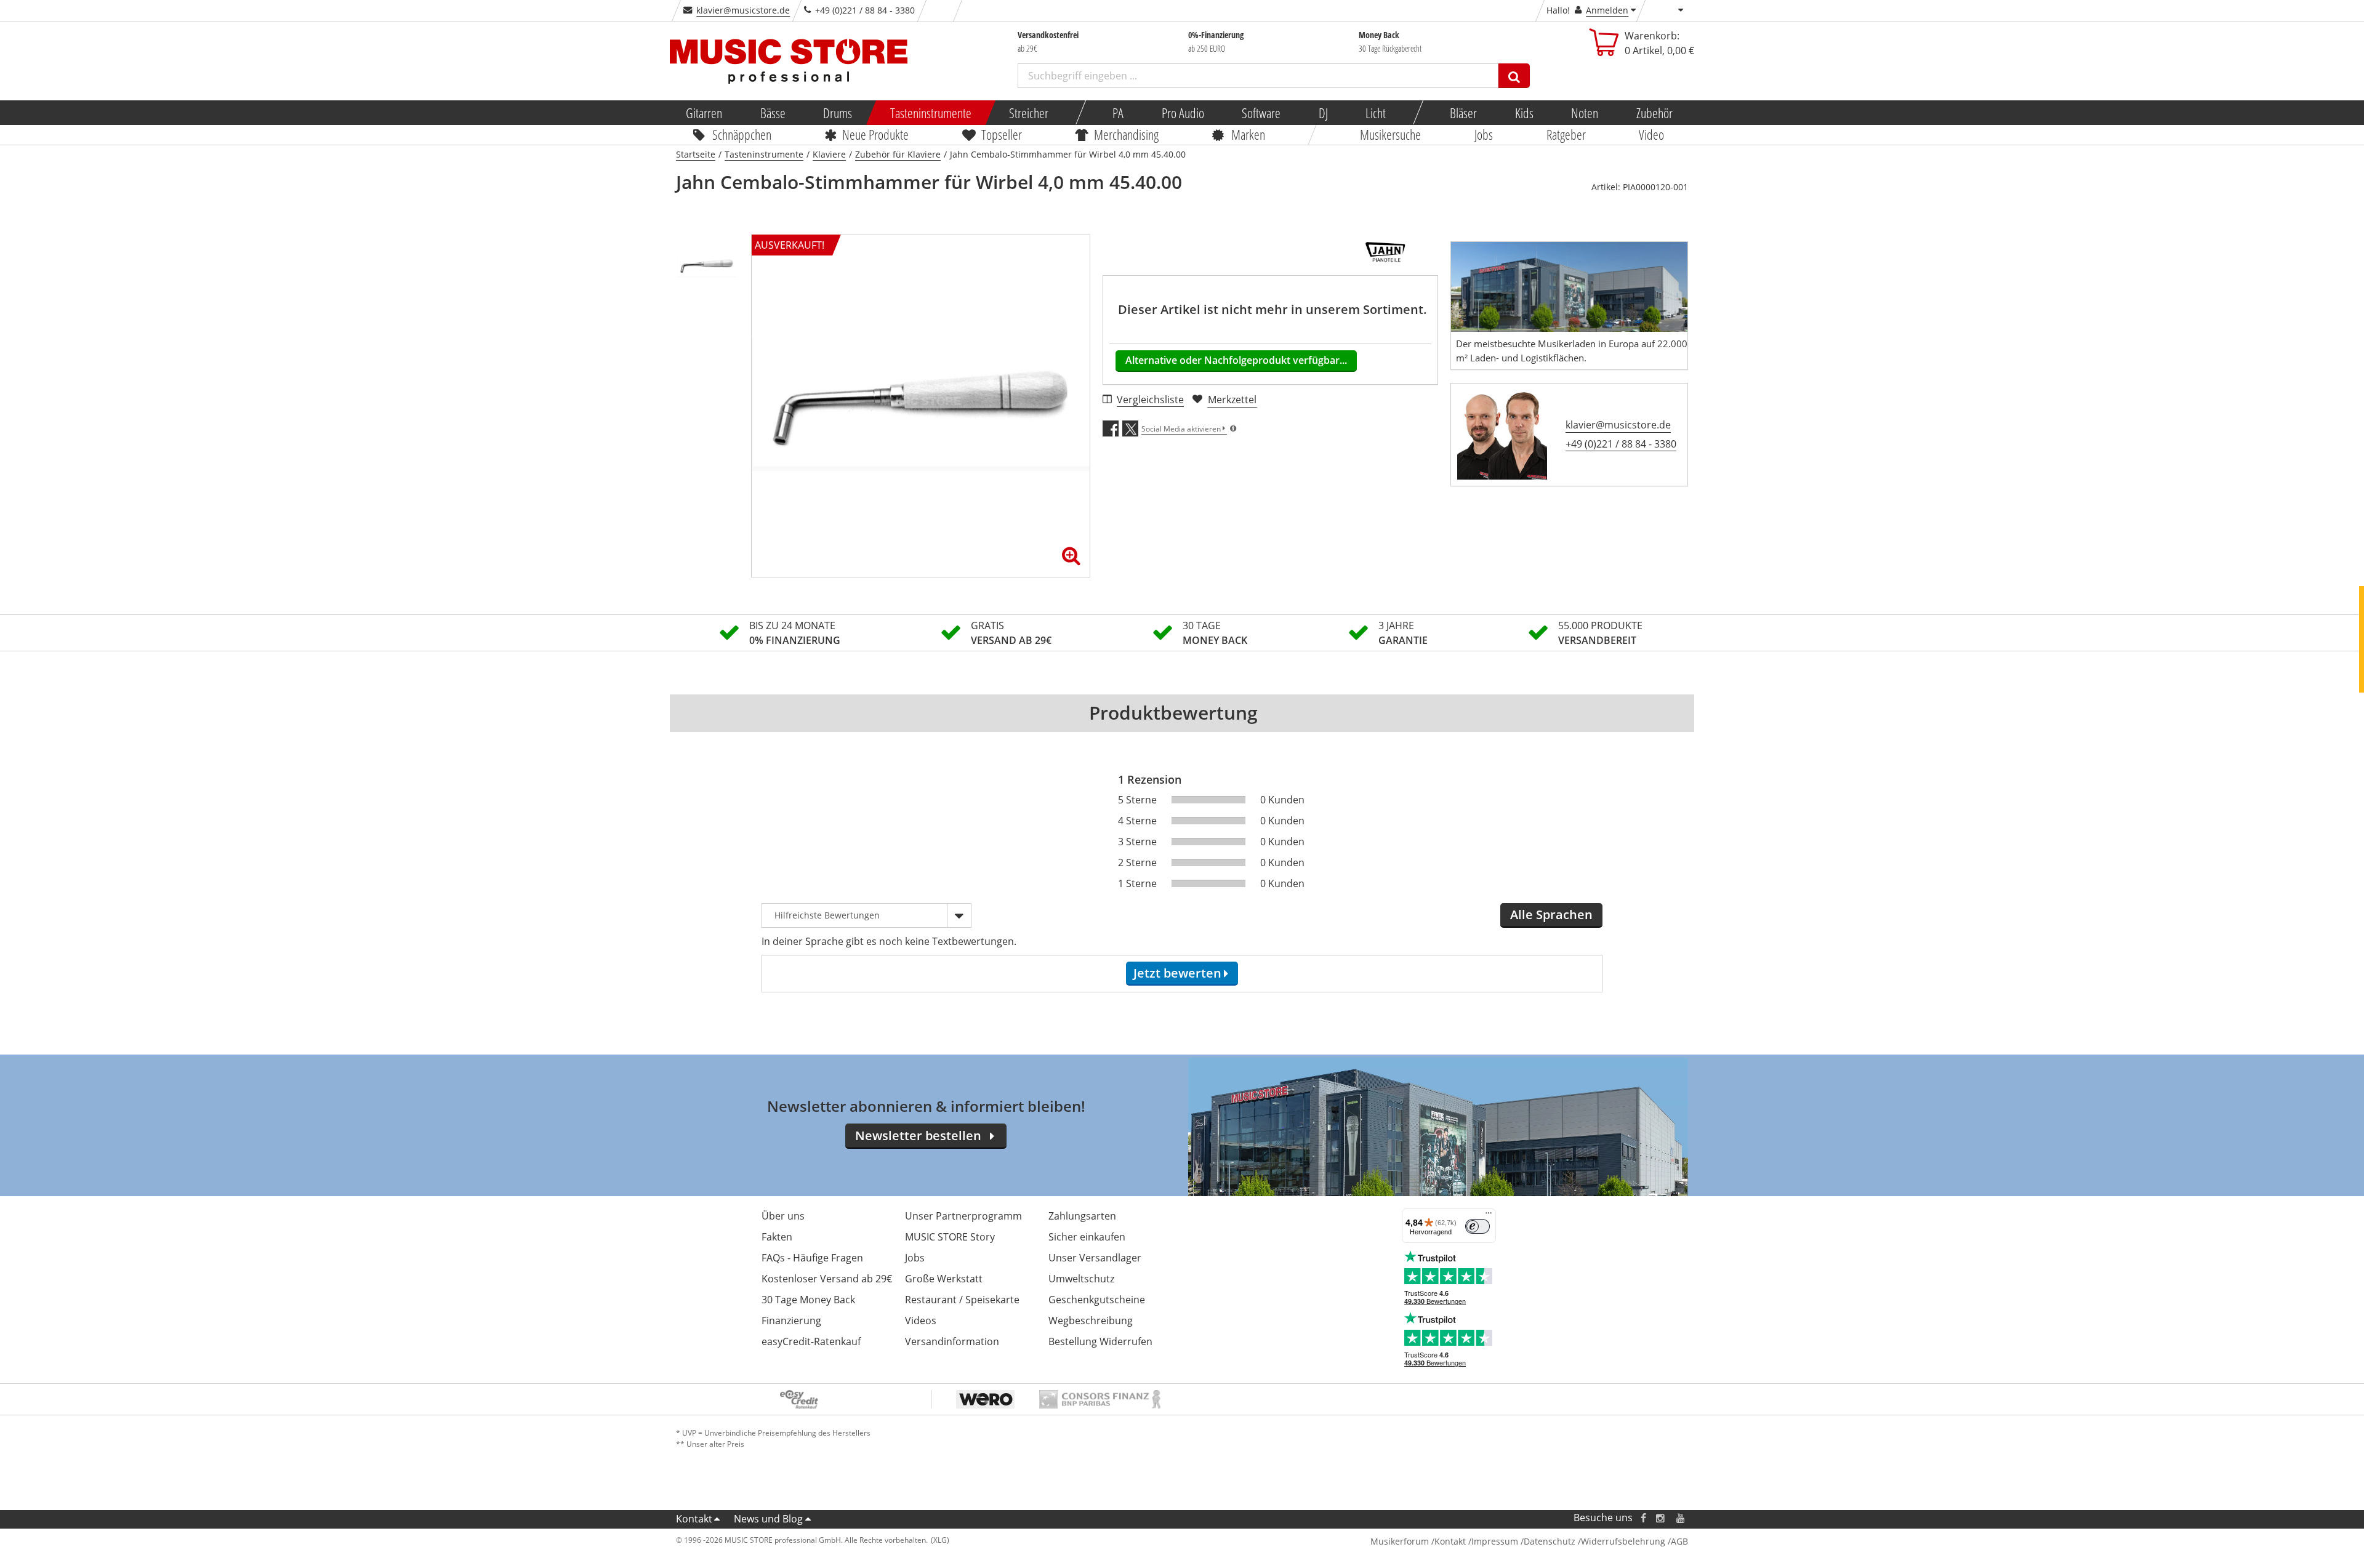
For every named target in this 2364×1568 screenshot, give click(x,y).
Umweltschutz (1081, 1279)
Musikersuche (1391, 134)
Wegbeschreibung (1091, 1321)
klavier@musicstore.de (743, 10)
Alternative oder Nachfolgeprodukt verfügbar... (1236, 360)
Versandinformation (952, 1341)
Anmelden (1607, 10)
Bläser (1463, 113)
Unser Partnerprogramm (963, 1216)
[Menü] (1489, 1216)
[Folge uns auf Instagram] (1661, 1518)
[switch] (1477, 1226)
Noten (1585, 113)
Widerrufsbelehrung (1623, 1541)
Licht (1376, 113)
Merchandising (1127, 134)
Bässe (772, 113)
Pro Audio (1182, 113)
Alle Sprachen (1551, 915)
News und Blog (768, 1519)
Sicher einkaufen (1087, 1237)
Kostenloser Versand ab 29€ (827, 1279)
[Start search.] (1514, 76)
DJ (1323, 113)
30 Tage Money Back (808, 1300)
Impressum (1495, 1541)
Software (1261, 113)
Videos (921, 1321)
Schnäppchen (742, 134)
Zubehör (1654, 113)
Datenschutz (1550, 1541)
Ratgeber (1566, 134)
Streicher (1029, 113)
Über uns (783, 1216)
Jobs (1484, 134)
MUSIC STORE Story (950, 1237)
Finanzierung (791, 1321)
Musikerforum (1400, 1541)
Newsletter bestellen (918, 1136)
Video (1652, 134)
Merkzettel (1232, 400)
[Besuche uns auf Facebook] (1643, 1518)
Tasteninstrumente (930, 113)
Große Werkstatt (944, 1279)
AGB (1679, 1541)
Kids (1524, 113)
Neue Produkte (876, 134)
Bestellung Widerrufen (1100, 1341)
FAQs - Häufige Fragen (812, 1258)
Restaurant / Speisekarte (962, 1300)
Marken (1248, 134)
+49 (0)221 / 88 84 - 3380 (1621, 444)
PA (1118, 113)
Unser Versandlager (1095, 1258)
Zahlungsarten (1082, 1216)
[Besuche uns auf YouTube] (1681, 1518)
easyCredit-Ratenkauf (811, 1341)
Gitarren (704, 113)
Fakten (777, 1237)
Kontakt (694, 1519)
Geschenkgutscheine (1097, 1300)
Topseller (1002, 134)
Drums (838, 113)
